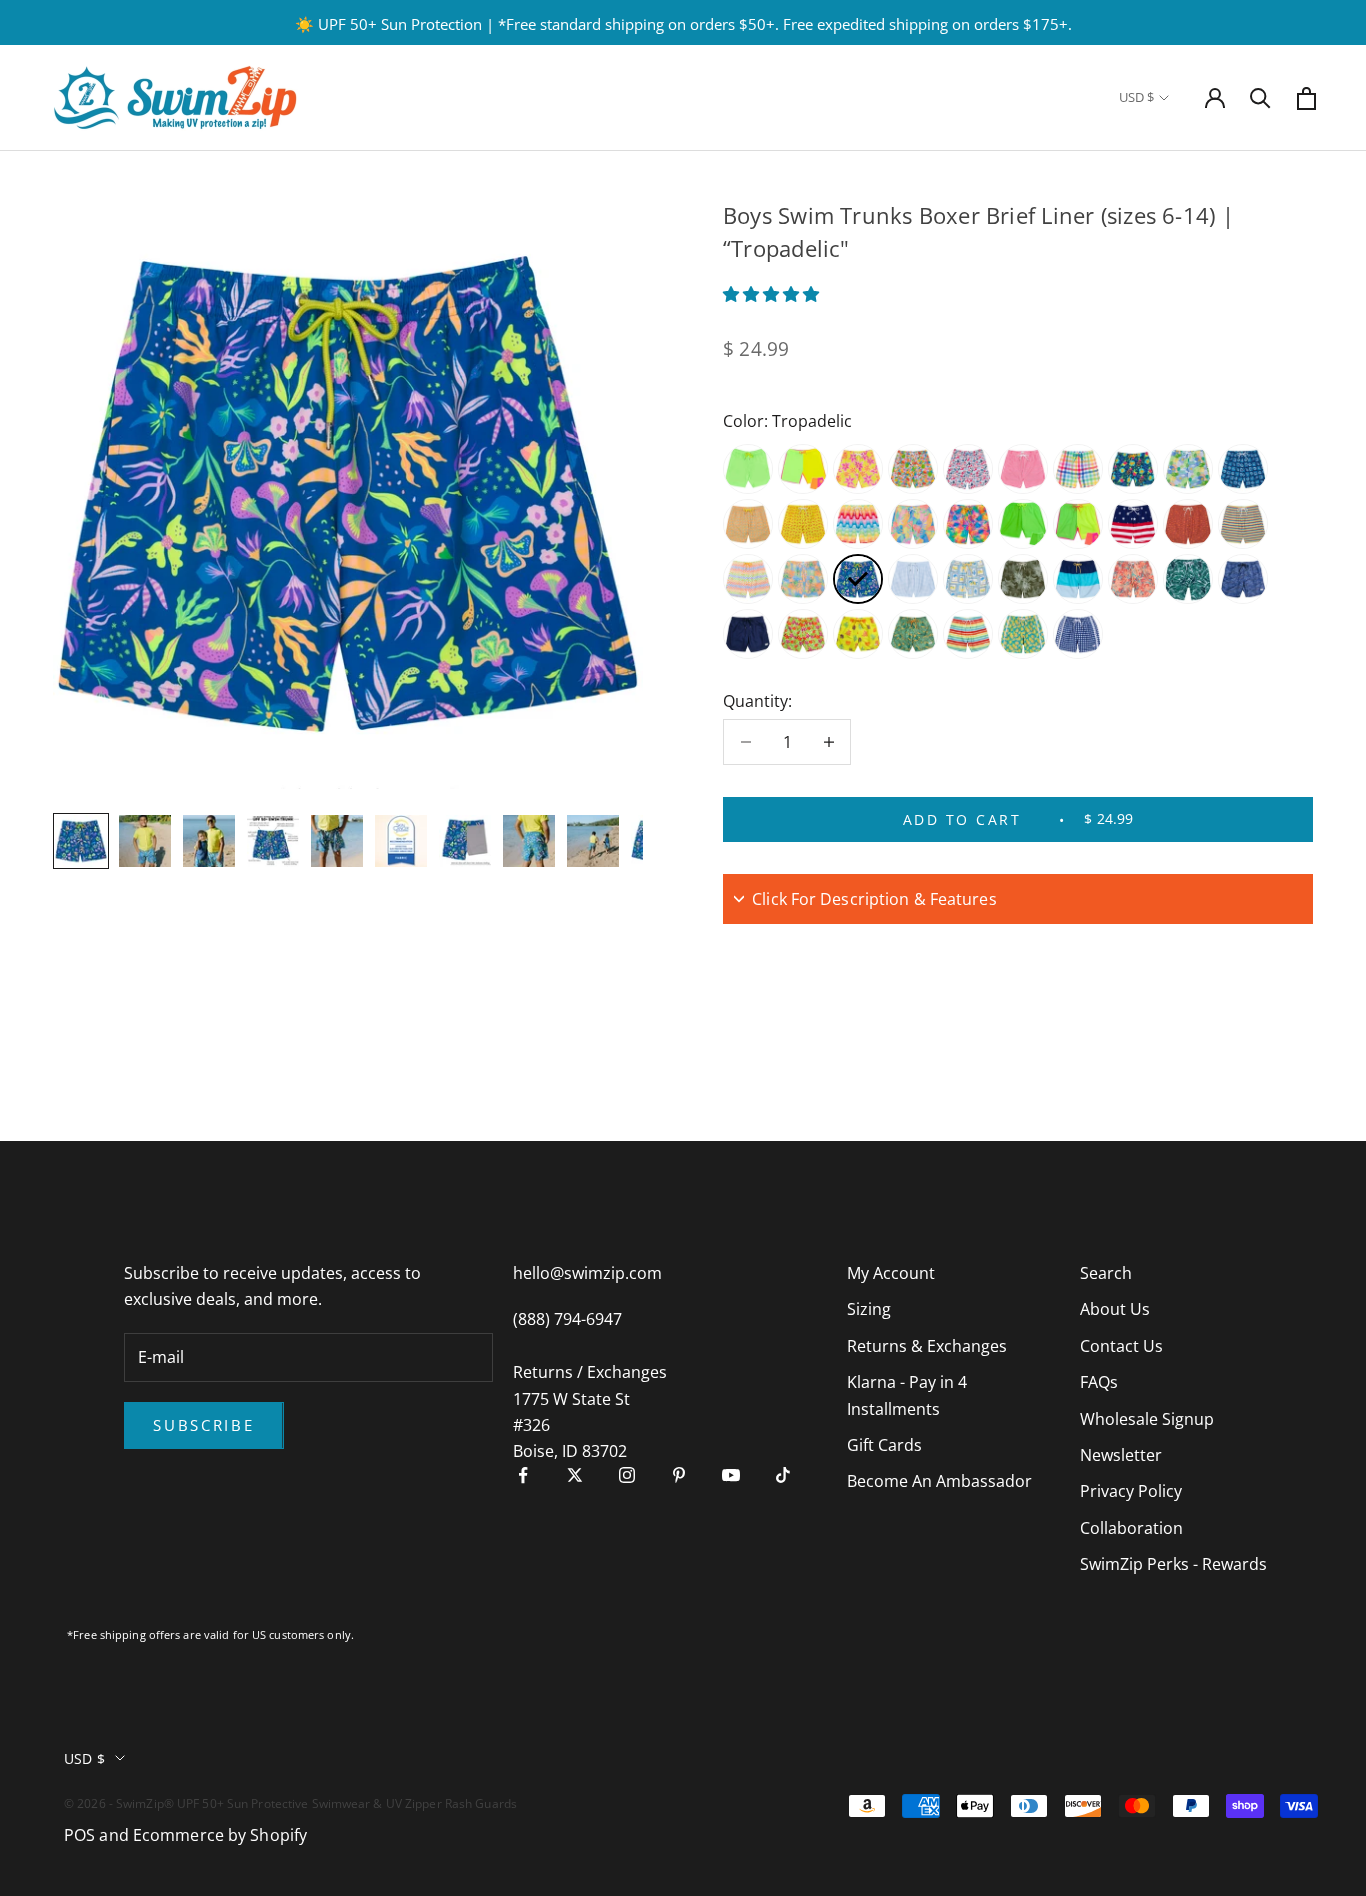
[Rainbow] (968, 634)
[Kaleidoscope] (748, 524)
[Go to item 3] (209, 841)
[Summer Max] (1133, 469)
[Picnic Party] (1078, 469)
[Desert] (1188, 524)
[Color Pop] (1078, 579)
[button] (773, 294)
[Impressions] (968, 524)
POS (79, 1835)
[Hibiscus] (803, 634)
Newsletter (1121, 1455)
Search (1106, 1273)
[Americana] (1133, 524)
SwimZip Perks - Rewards (1173, 1564)
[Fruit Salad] (913, 469)
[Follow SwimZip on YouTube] (731, 1475)
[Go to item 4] (273, 841)
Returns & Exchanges (927, 1346)
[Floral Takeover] (858, 469)
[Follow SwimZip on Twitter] (575, 1475)
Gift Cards (884, 1445)
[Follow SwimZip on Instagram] (627, 1475)
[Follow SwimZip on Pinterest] (679, 1475)
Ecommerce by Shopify (220, 1835)
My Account (891, 1273)
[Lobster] (803, 524)
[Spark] (803, 469)
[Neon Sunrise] (1078, 524)
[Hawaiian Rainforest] (1023, 579)
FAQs (1099, 1382)
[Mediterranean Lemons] (968, 579)
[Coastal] (1243, 469)
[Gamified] (748, 579)
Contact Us (1121, 1346)
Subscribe (203, 1425)
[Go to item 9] (593, 841)
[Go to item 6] (401, 841)
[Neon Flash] (1023, 524)
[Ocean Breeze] (1243, 579)
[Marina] (968, 469)
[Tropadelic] (858, 579)
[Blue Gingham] (913, 579)
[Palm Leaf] (1188, 579)
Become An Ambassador (939, 1481)
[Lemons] (1023, 634)
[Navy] (748, 634)
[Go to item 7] (465, 841)
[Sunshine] (1188, 469)
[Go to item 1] (81, 841)
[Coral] (858, 634)
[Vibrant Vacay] (913, 524)
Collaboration (1131, 1528)
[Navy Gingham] (1078, 634)
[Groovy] (803, 579)
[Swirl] (1133, 579)
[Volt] (748, 469)
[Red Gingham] (1023, 469)
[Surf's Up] (858, 524)
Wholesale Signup (1147, 1419)
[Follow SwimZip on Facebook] (523, 1475)
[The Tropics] (913, 634)
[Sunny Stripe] (1243, 524)
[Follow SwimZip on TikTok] (783, 1475)
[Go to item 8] (529, 841)
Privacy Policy (1131, 1491)
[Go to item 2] (145, 841)
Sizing (869, 1309)
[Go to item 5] (337, 841)
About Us (1115, 1309)
